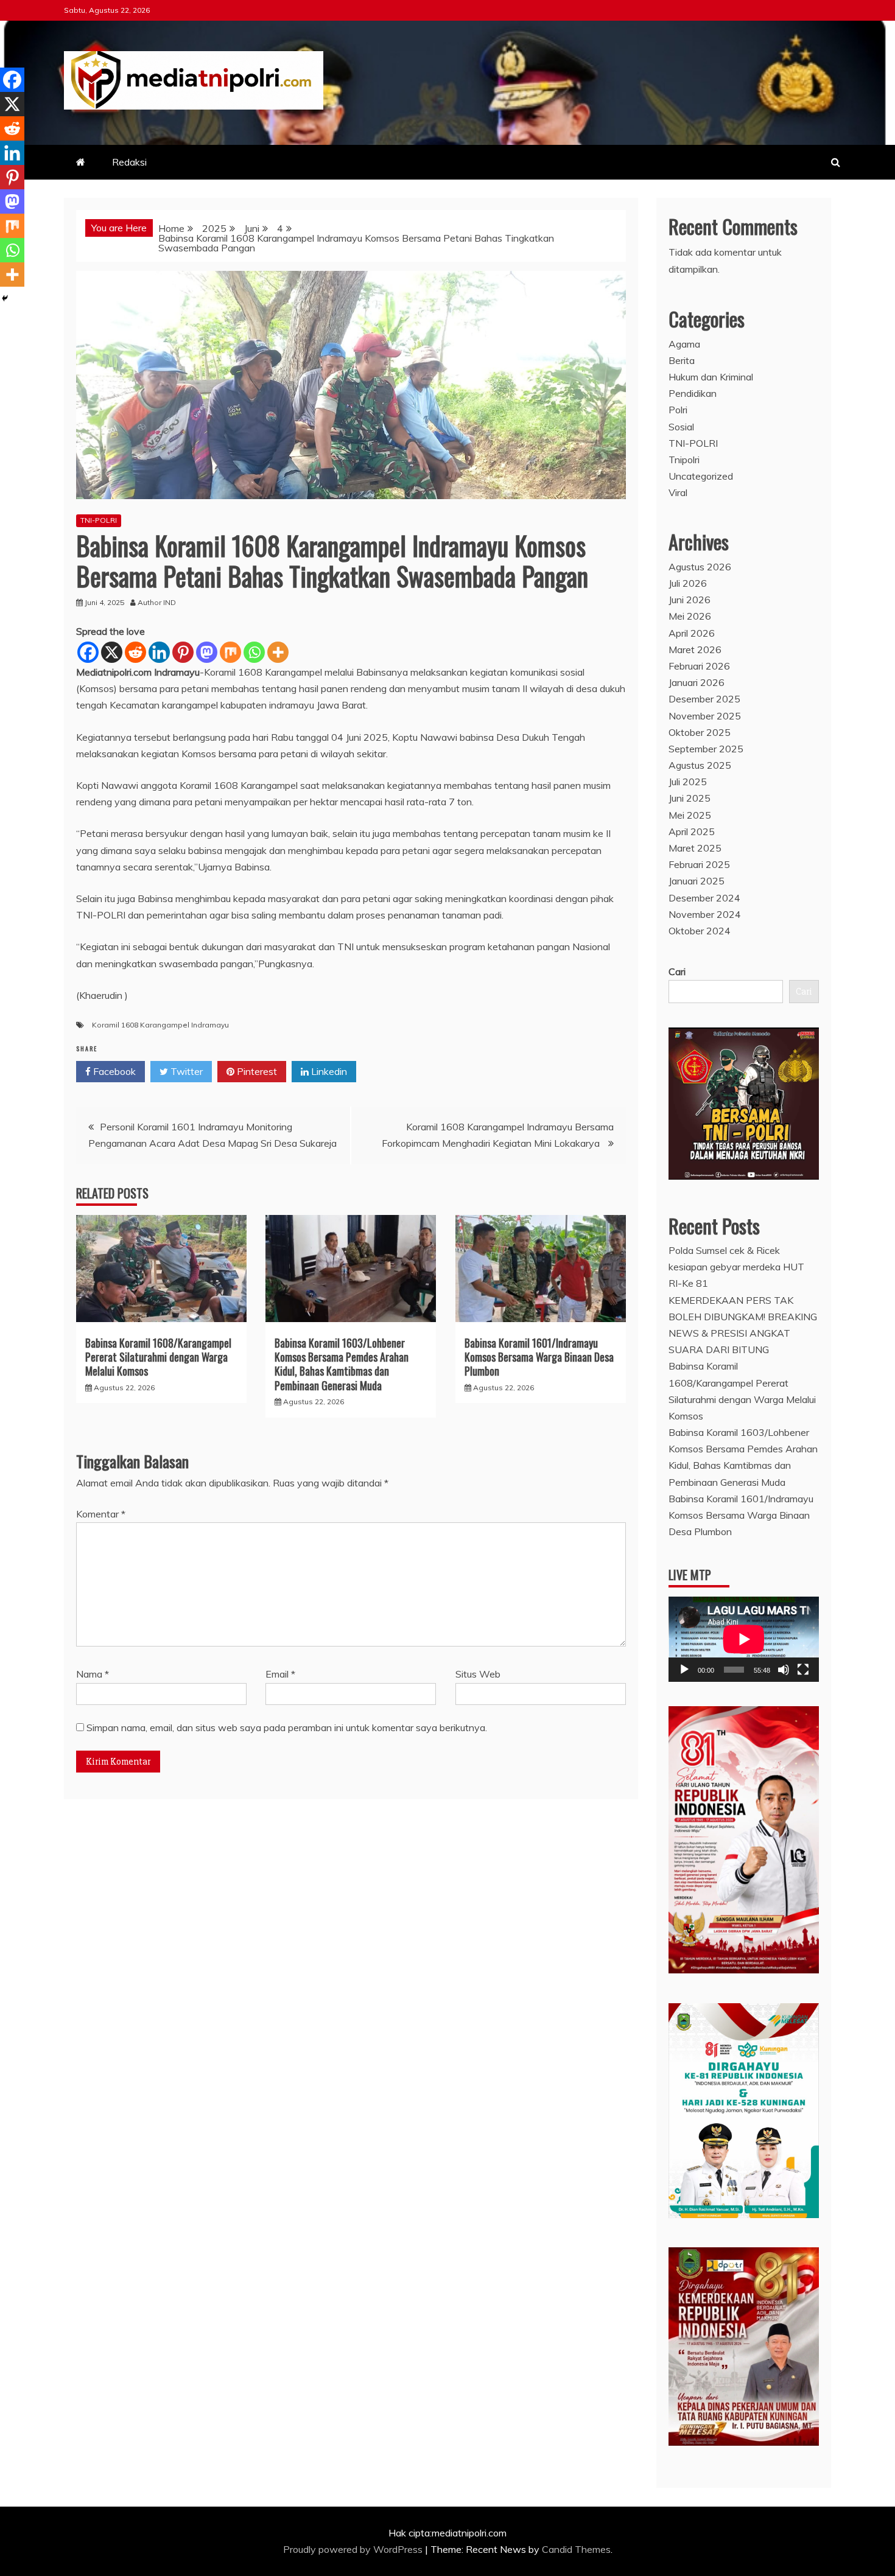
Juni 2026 (690, 600)
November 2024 (705, 914)
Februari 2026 (699, 666)
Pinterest (256, 1071)
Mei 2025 (690, 815)
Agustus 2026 (700, 567)
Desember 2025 (704, 699)
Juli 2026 (688, 583)
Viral (678, 492)
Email (280, 1674)
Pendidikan (693, 393)
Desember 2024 (704, 898)
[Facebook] (88, 652)
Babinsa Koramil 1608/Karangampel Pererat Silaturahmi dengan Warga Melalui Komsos (158, 1357)
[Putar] (684, 1670)
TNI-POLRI (99, 520)
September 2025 (706, 749)
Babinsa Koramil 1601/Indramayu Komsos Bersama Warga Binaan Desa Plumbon (539, 1357)
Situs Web (478, 1674)
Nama (93, 1674)
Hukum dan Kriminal (711, 377)
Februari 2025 (699, 864)
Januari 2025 (697, 881)
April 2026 (692, 633)
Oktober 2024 (700, 931)
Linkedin (328, 1071)
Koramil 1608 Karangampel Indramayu (160, 1025)
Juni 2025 (690, 798)
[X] (112, 652)
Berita (682, 360)
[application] (744, 1639)
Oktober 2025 (700, 732)
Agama (684, 344)
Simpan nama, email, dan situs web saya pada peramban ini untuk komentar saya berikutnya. (287, 1727)
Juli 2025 (688, 782)
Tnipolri (684, 460)
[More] (278, 652)
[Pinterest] (183, 652)
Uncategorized (701, 476)
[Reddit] (135, 652)
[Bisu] (784, 1670)
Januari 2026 (697, 682)
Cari (677, 971)
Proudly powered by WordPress (354, 2549)
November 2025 (705, 716)
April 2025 (692, 831)
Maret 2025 (695, 848)
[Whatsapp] (254, 652)
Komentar (101, 1514)
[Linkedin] (159, 652)
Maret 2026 (695, 649)
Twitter (185, 1071)
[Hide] (5, 298)
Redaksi (129, 162)
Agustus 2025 (700, 765)
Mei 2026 (690, 616)
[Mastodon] (207, 652)
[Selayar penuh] (803, 1670)
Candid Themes (576, 2549)
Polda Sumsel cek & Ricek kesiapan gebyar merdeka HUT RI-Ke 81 (736, 1267)
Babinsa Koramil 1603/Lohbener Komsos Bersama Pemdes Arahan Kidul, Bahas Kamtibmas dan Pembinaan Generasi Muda (342, 1364)
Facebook (113, 1071)
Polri (678, 410)
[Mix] (230, 652)
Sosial (681, 427)
